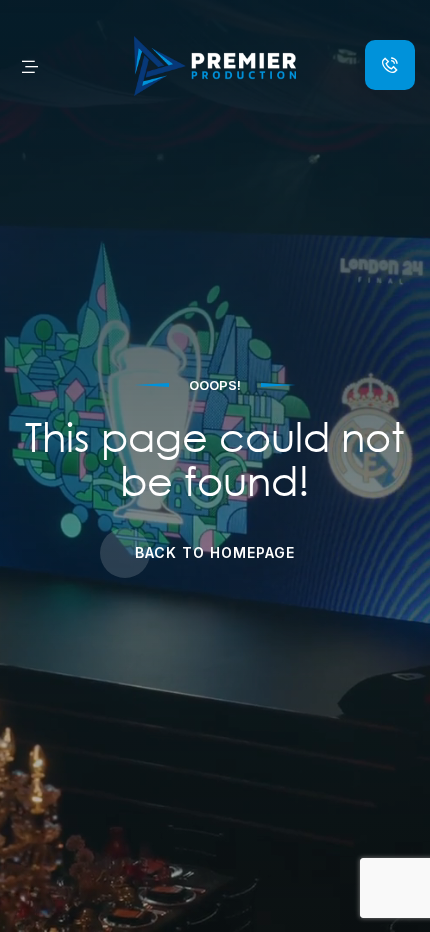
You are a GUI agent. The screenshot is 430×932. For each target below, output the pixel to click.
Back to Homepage (215, 552)
